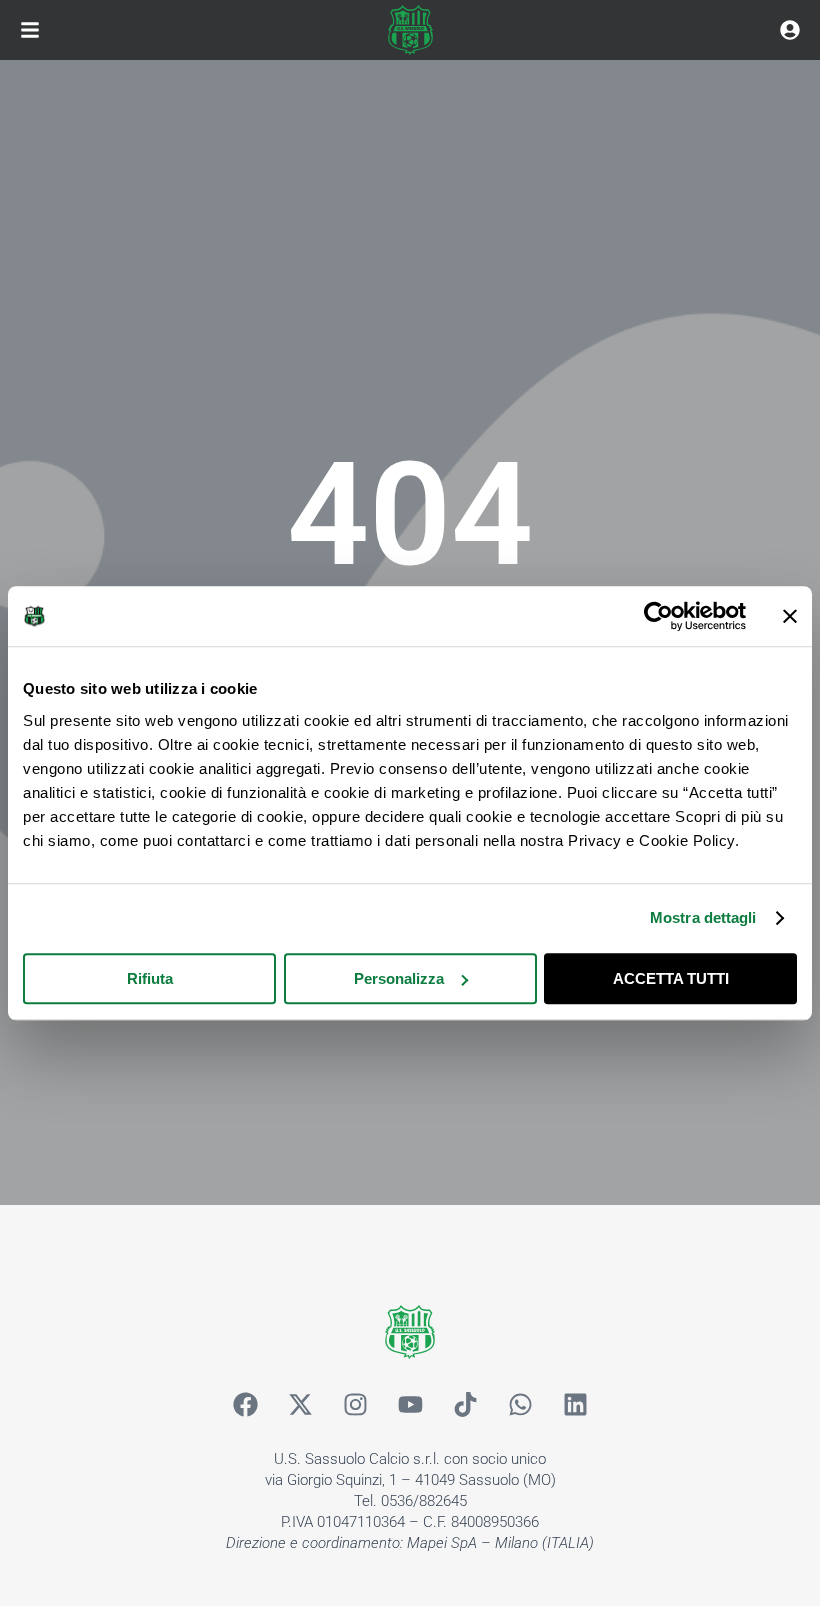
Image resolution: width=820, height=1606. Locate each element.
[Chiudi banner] (790, 616)
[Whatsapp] (520, 1404)
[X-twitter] (300, 1404)
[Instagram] (355, 1404)
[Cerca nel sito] (790, 30)
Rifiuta (150, 978)
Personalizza (399, 978)
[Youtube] (410, 1404)
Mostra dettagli (703, 917)
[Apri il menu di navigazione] (30, 30)
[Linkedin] (575, 1404)
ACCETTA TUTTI (671, 978)
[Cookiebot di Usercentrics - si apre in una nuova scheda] (658, 616)
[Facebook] (245, 1404)
